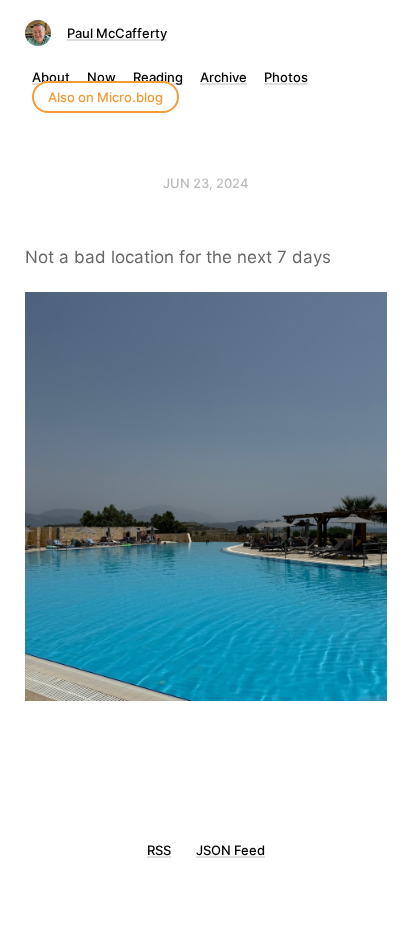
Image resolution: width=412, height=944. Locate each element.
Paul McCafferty (117, 33)
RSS (159, 850)
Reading (158, 77)
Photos (286, 77)
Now (101, 77)
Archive (223, 77)
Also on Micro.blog (105, 97)
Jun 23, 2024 (206, 183)
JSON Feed (230, 850)
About (51, 77)
